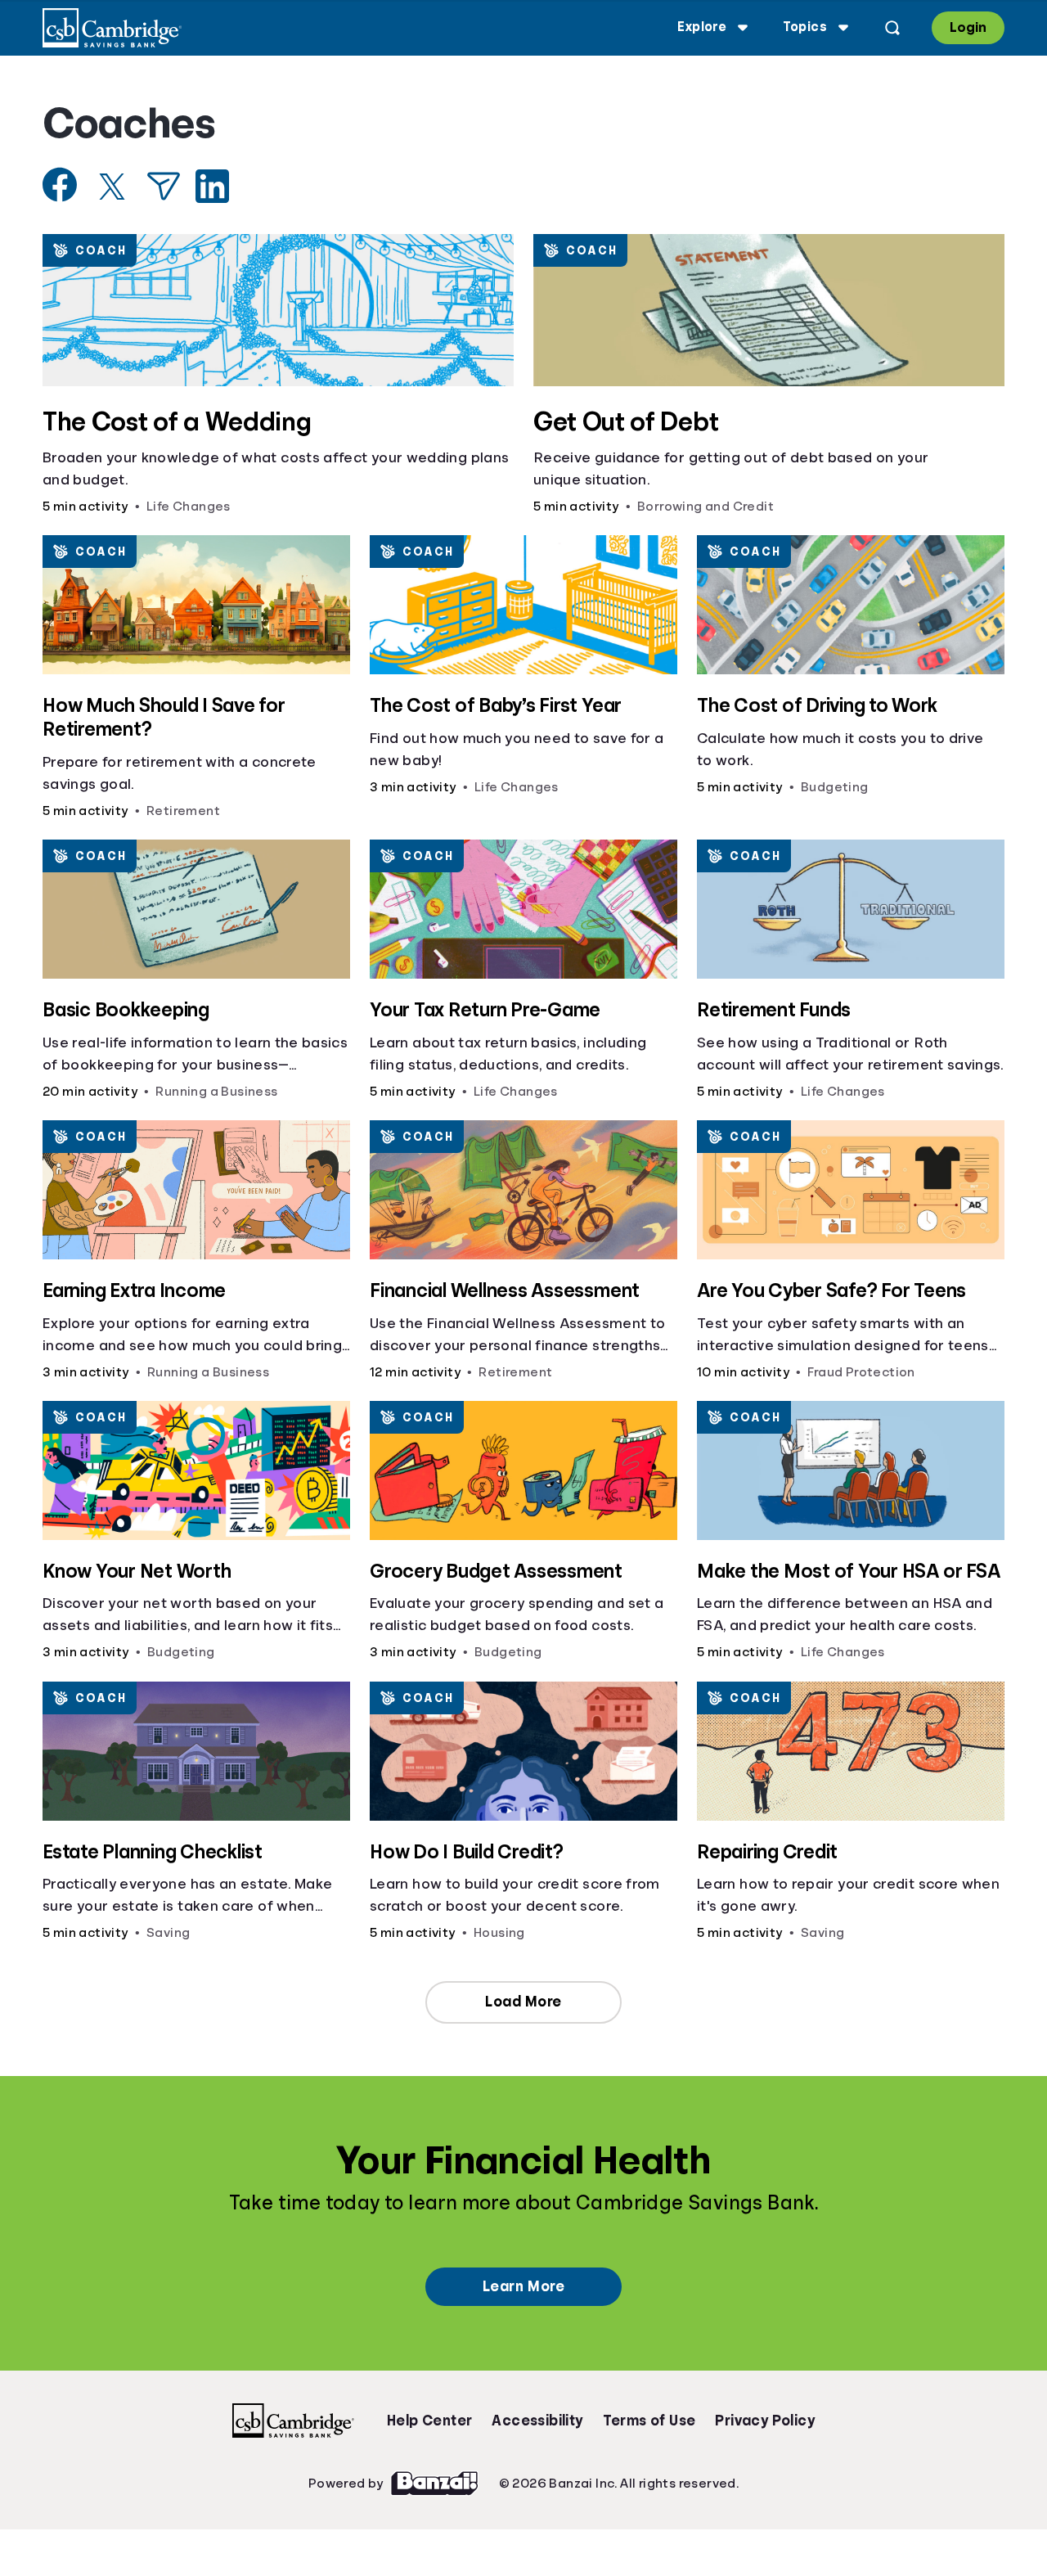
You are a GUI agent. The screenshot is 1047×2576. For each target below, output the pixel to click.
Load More (523, 2002)
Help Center (429, 2421)
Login (968, 27)
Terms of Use (649, 2421)
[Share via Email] (164, 186)
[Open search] (892, 28)
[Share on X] (112, 187)
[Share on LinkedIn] (212, 186)
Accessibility (537, 2421)
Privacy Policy (765, 2421)
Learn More (523, 2286)
